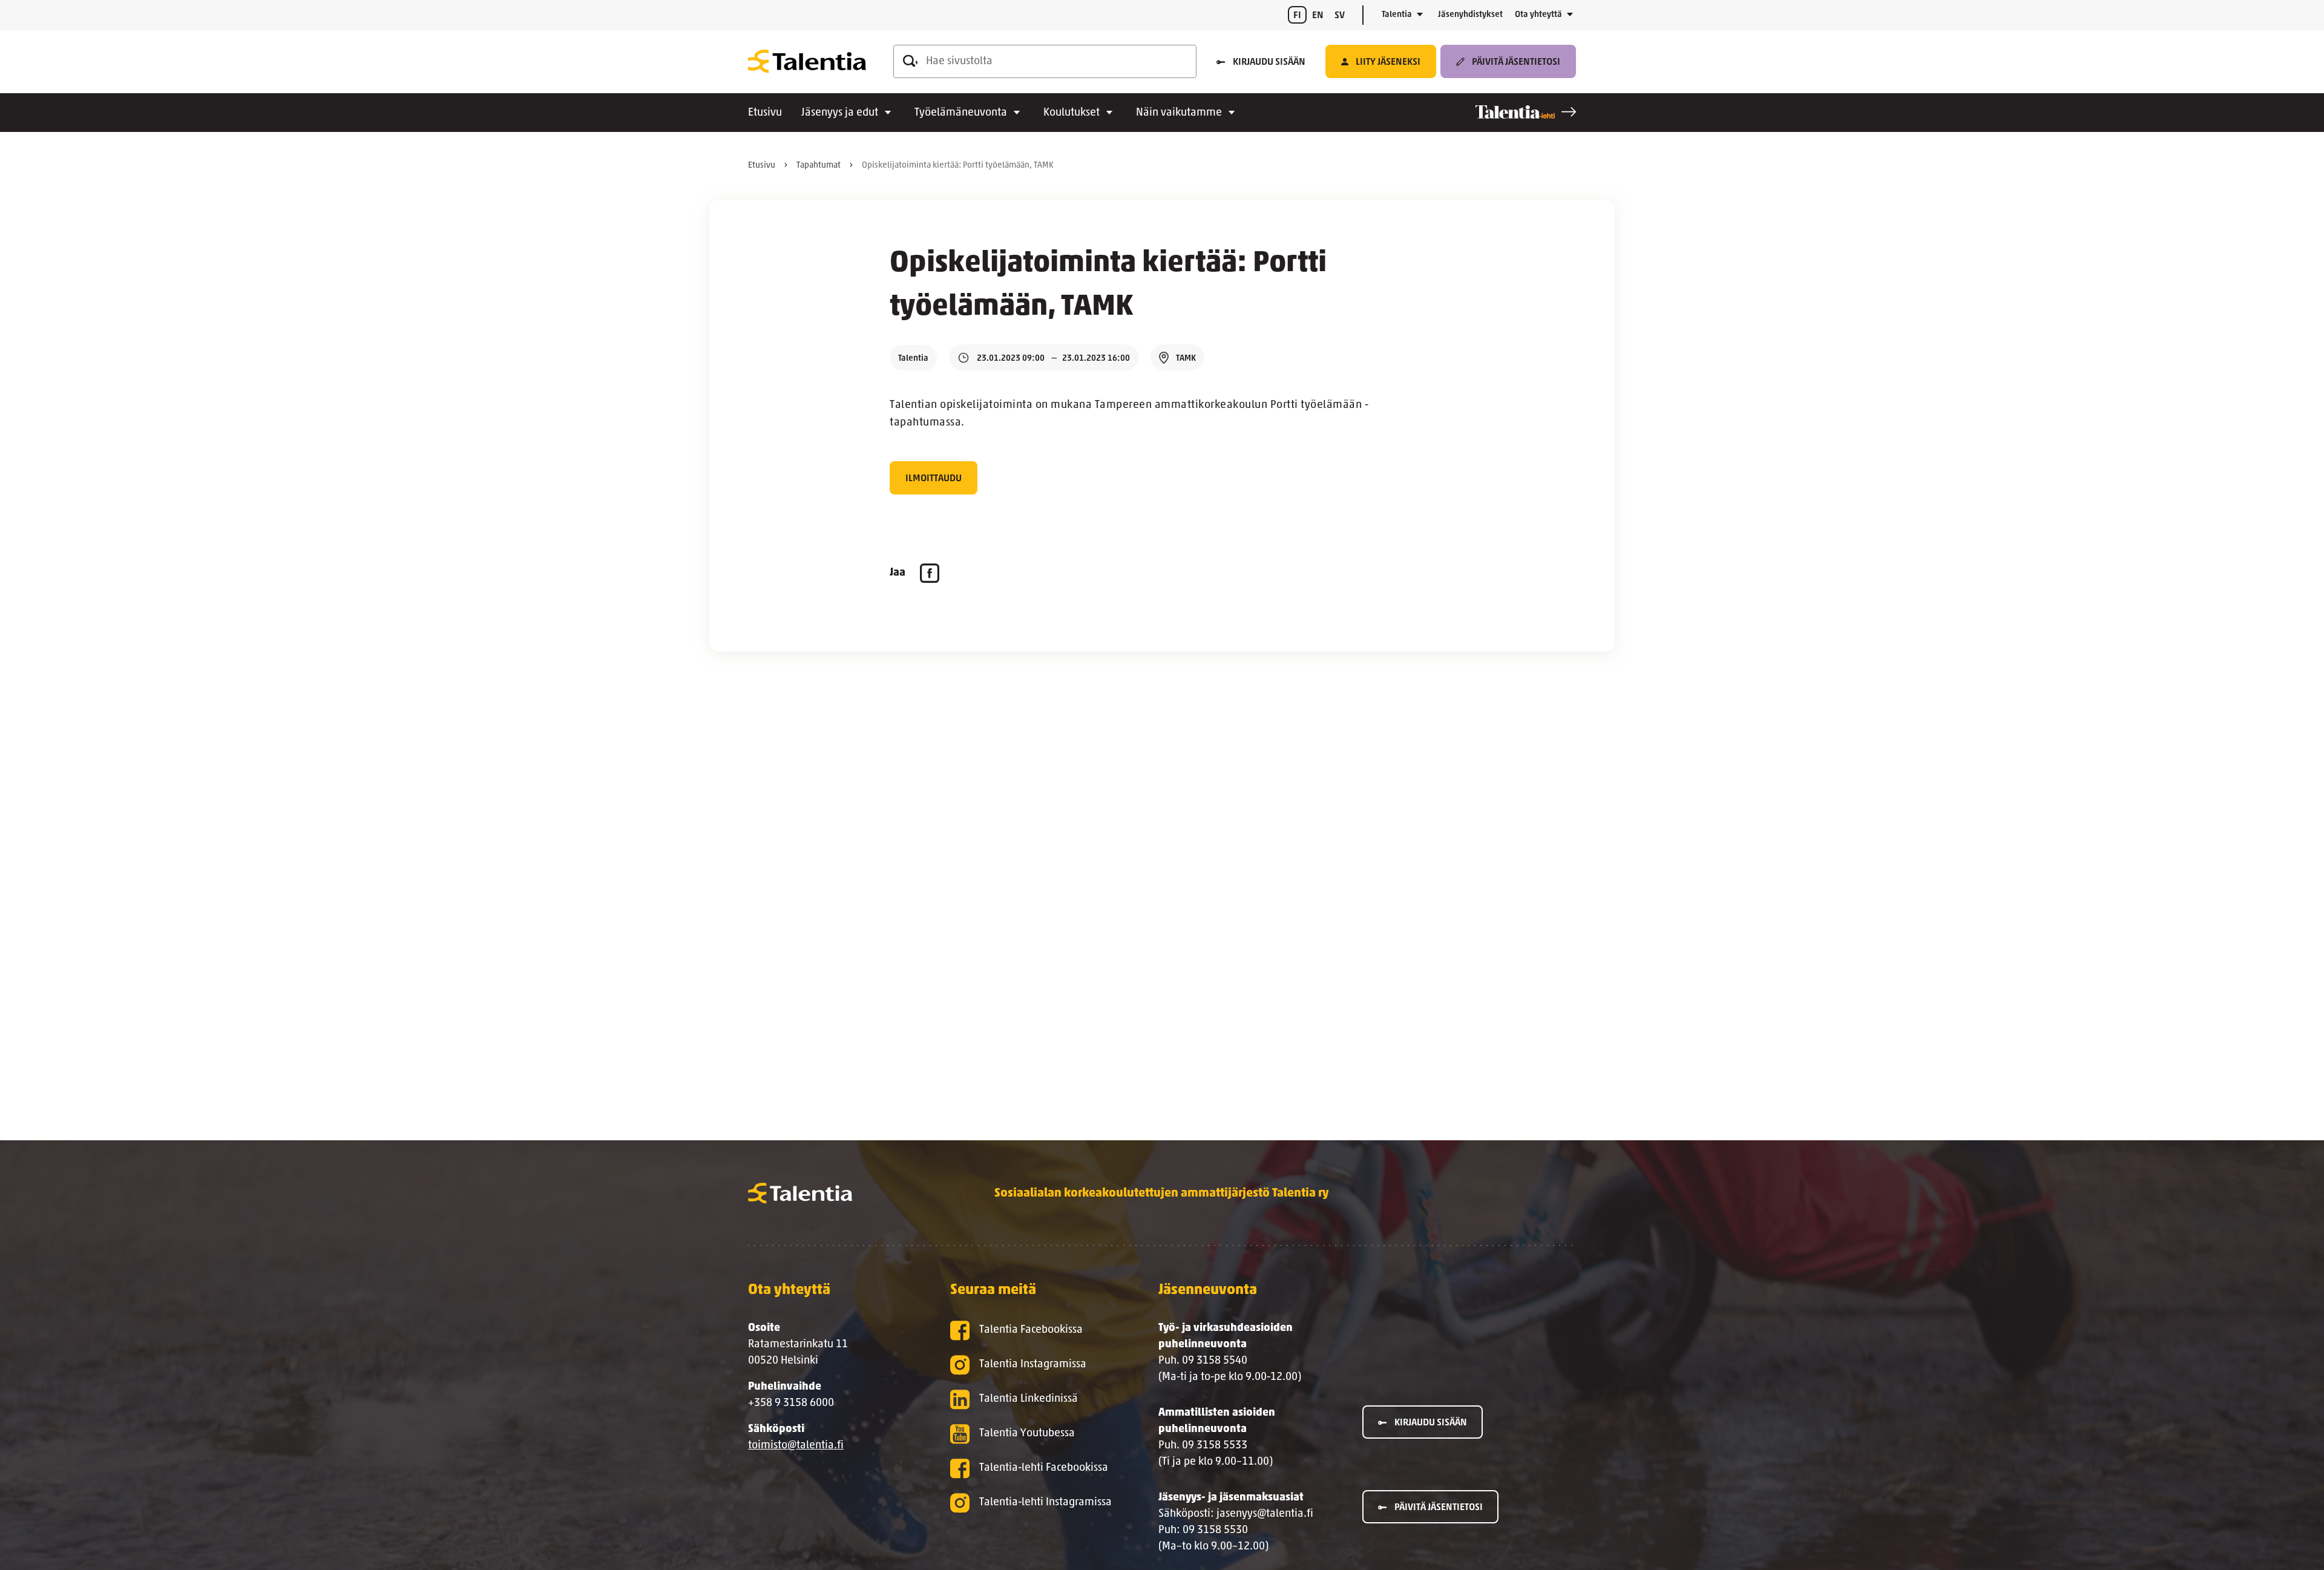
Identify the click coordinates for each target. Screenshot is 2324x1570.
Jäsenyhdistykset (1470, 15)
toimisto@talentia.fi (796, 1446)
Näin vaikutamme (1179, 113)
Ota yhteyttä (1538, 15)
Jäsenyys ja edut (840, 113)
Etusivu (765, 113)
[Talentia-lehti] (1526, 112)
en (1318, 16)
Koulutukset (1072, 113)
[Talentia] (807, 62)
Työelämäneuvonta (961, 113)
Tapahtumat (819, 166)
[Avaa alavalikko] (1420, 15)
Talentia (1397, 15)
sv (1340, 16)
